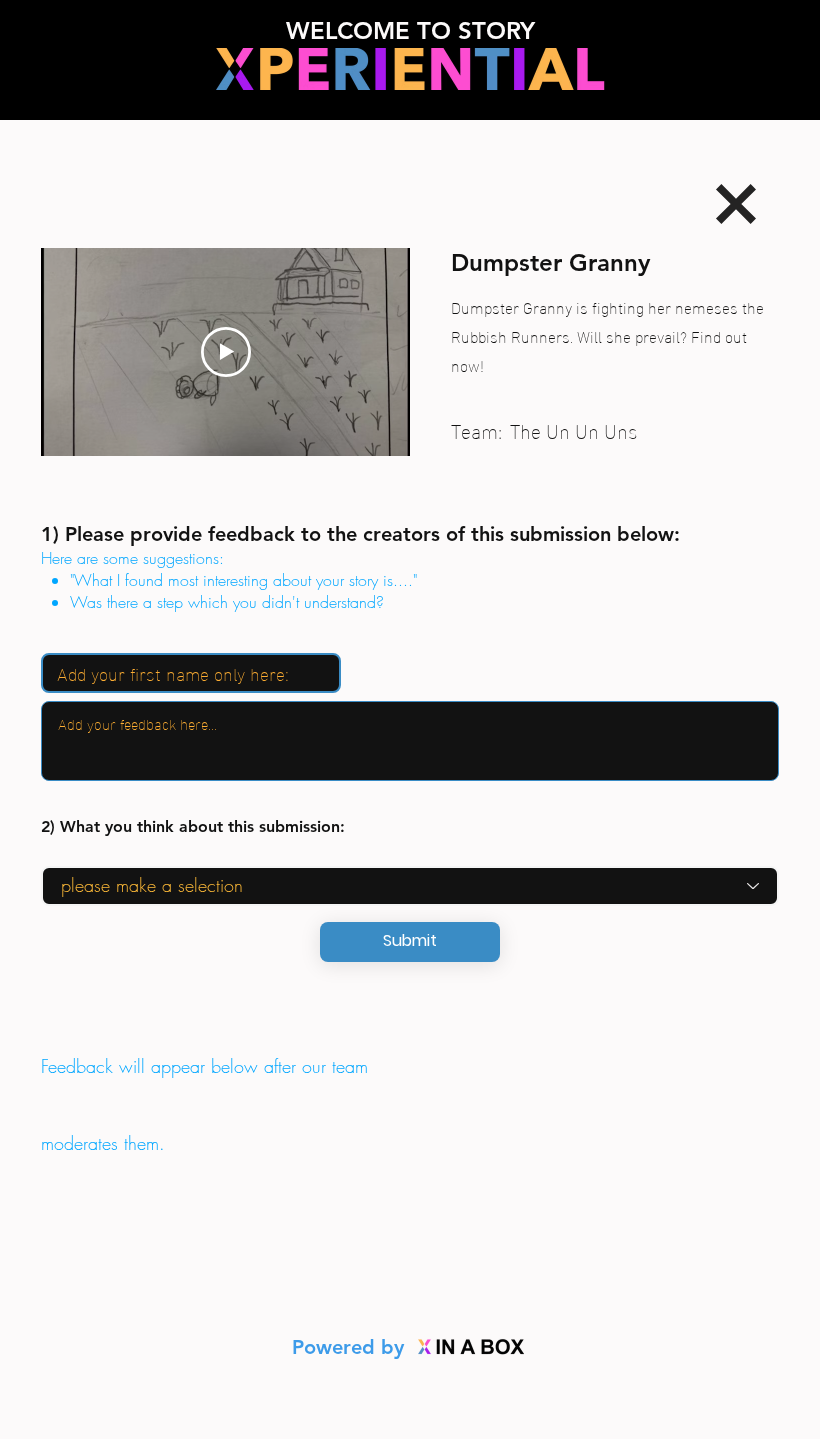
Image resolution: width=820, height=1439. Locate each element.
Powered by (351, 1347)
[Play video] (226, 352)
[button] (410, 942)
